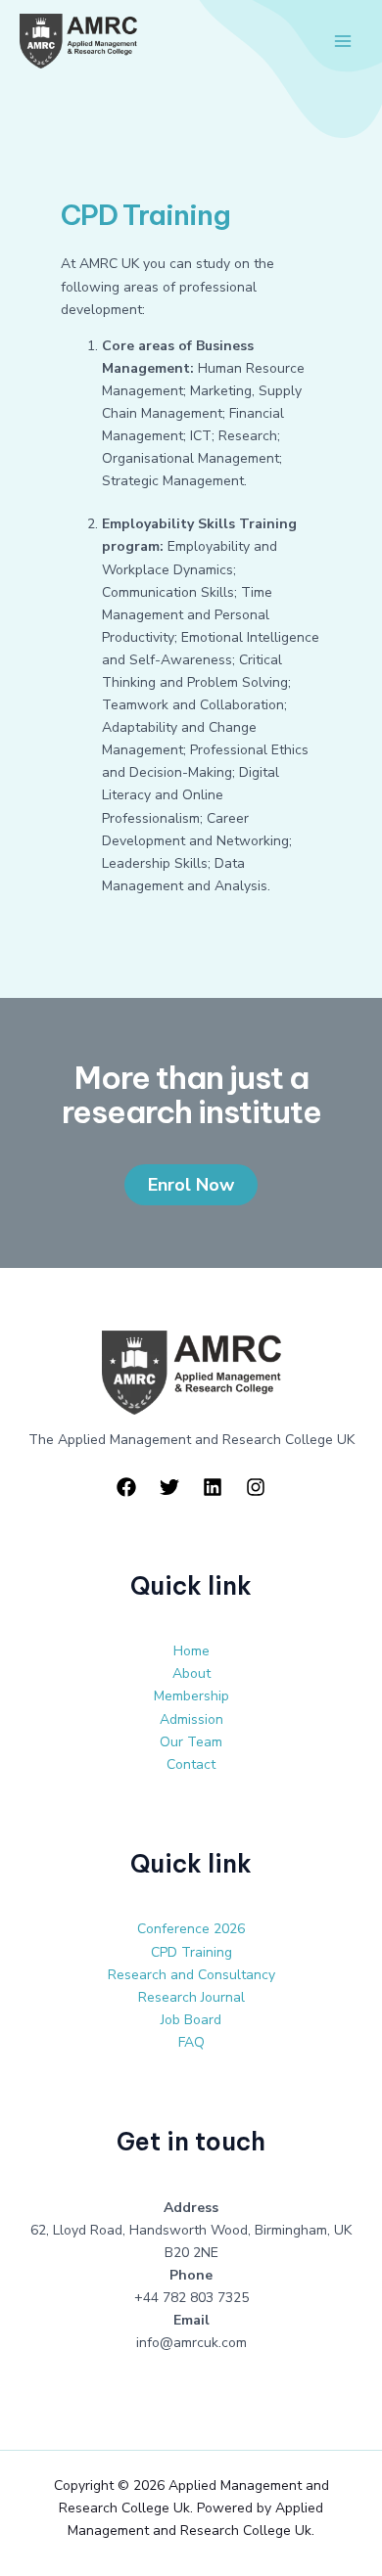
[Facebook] (126, 1487)
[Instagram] (256, 1487)
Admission (191, 1719)
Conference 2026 (191, 1929)
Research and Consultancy (191, 1975)
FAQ (191, 2042)
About (191, 1673)
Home (191, 1651)
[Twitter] (169, 1487)
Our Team (191, 1742)
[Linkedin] (213, 1487)
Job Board (191, 2020)
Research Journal (191, 1997)
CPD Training (191, 1952)
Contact (191, 1764)
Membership (191, 1696)
